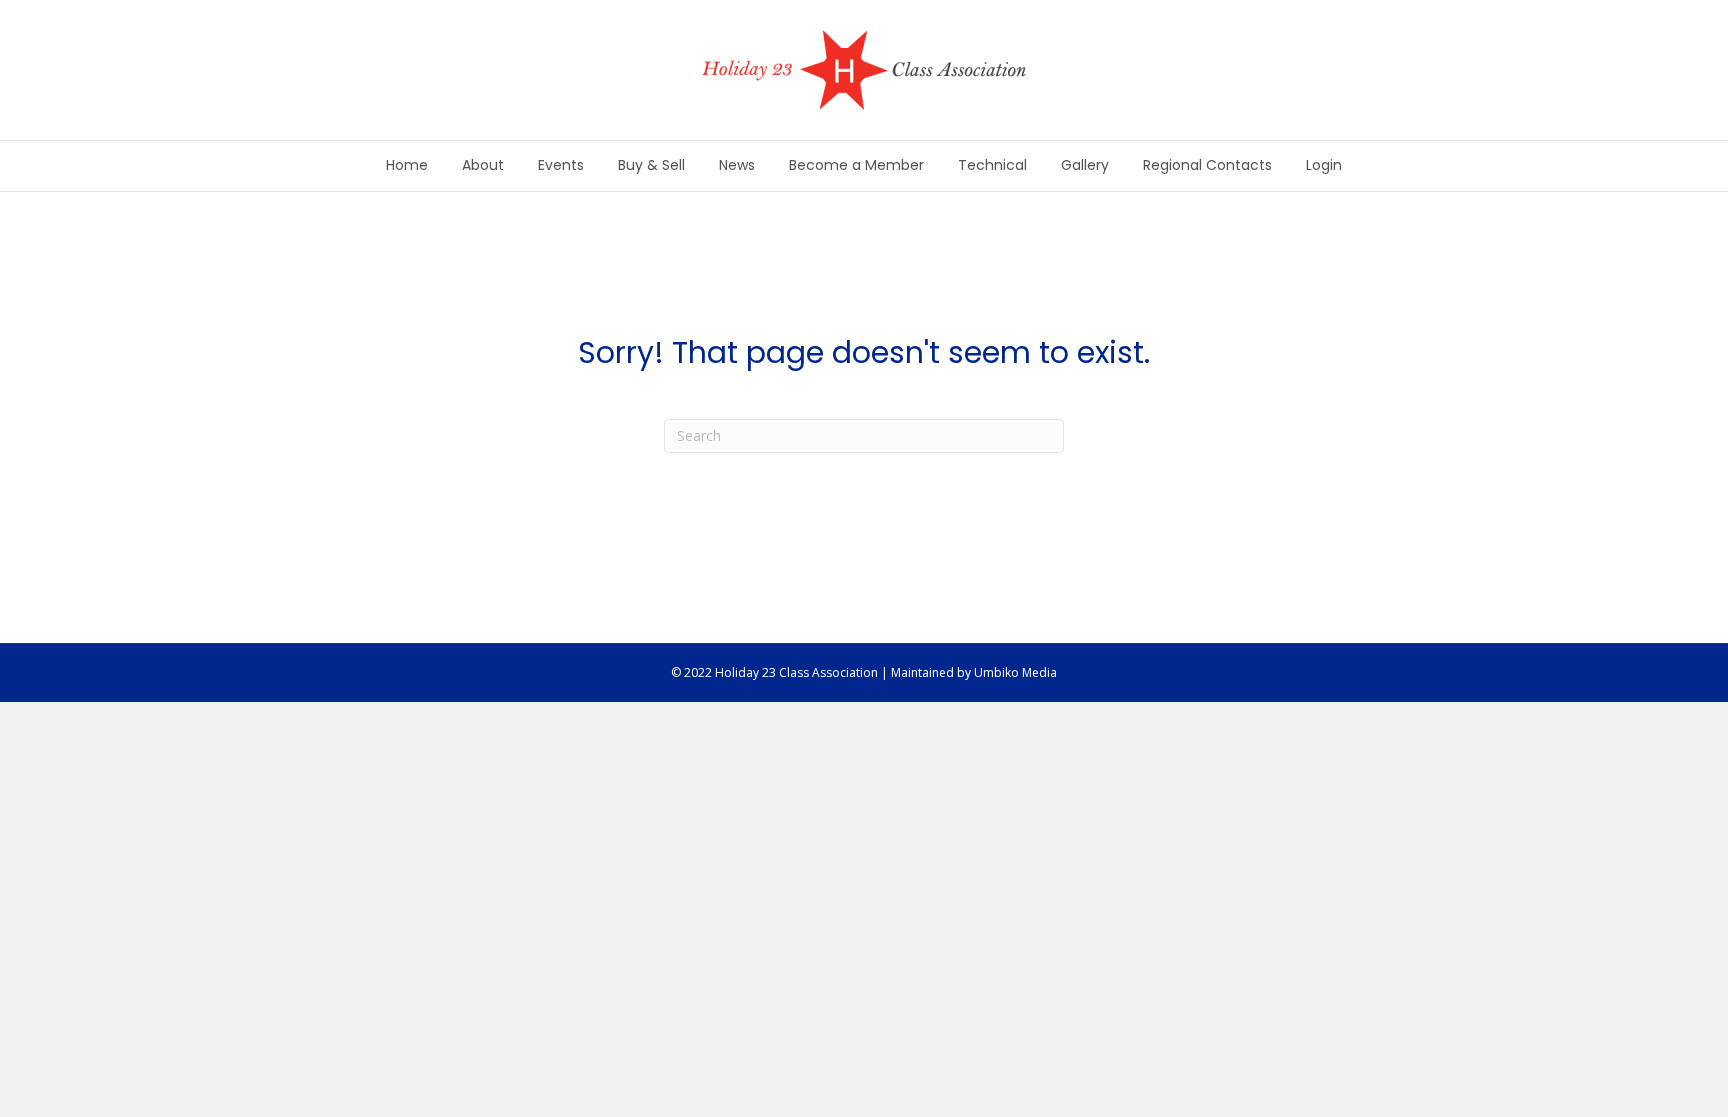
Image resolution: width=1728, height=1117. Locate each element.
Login (1324, 165)
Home (407, 165)
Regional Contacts (1207, 165)
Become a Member (856, 165)
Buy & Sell (651, 165)
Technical (992, 165)
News (737, 165)
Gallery (1085, 165)
